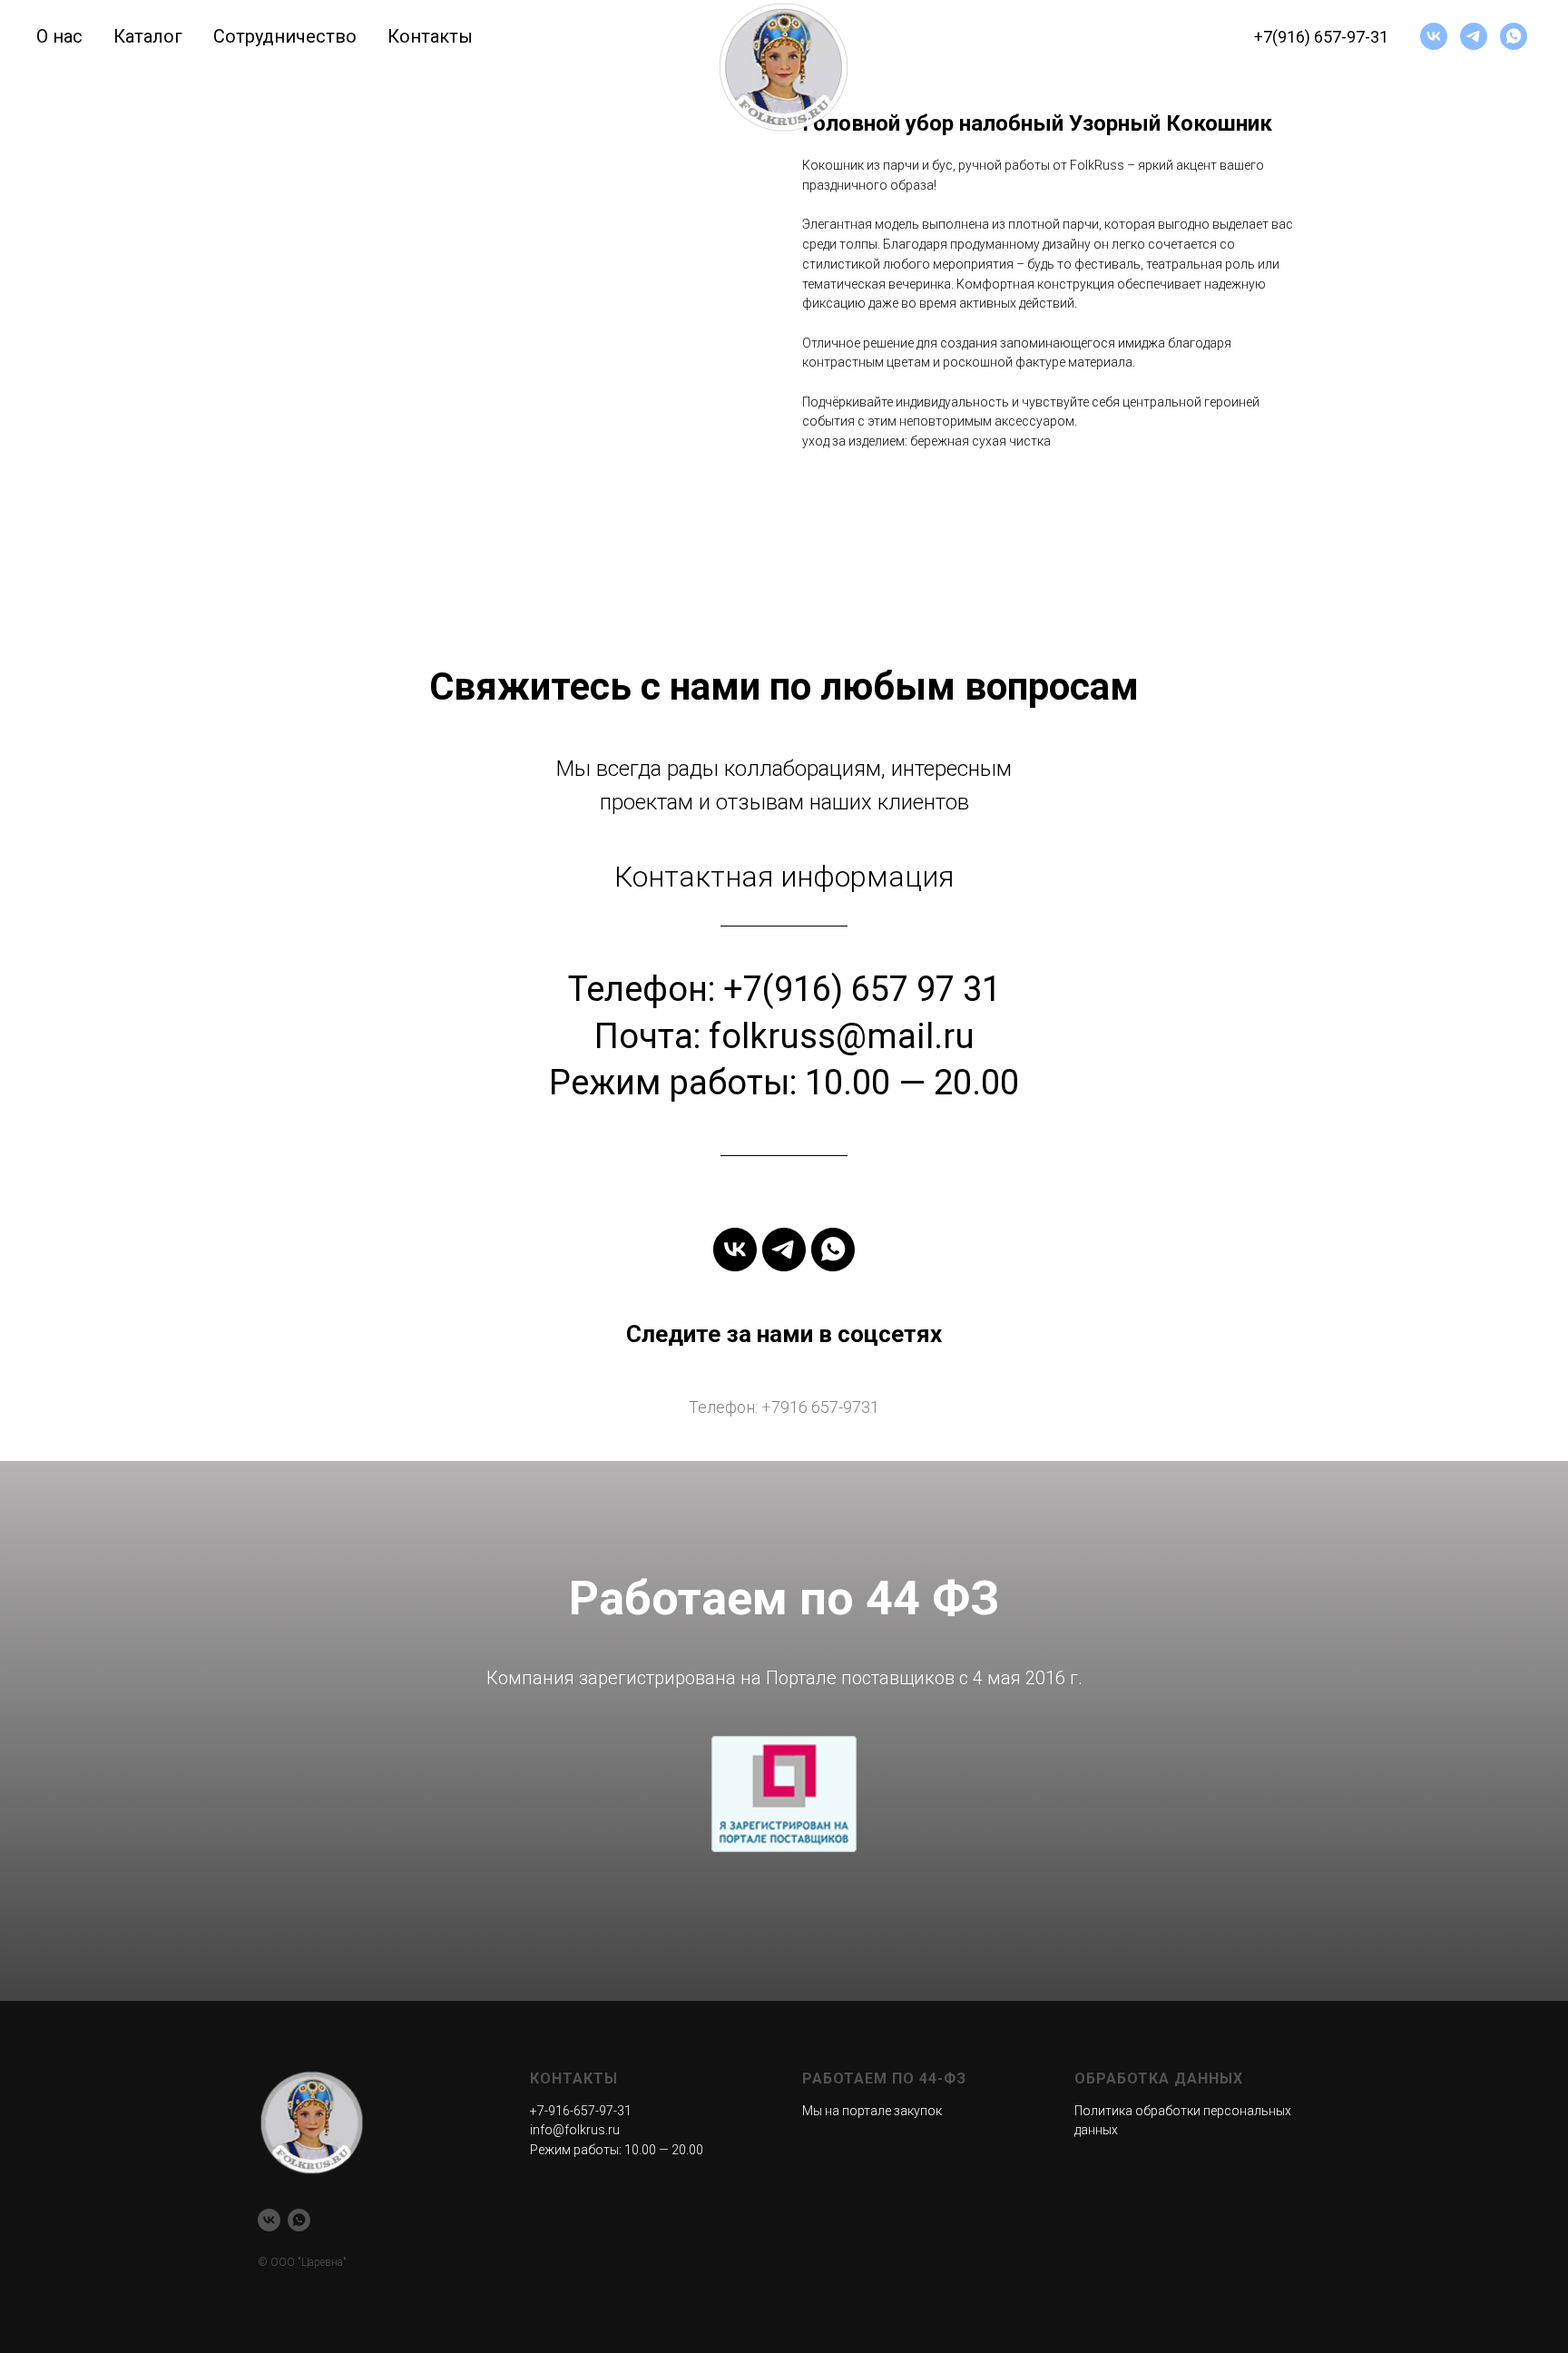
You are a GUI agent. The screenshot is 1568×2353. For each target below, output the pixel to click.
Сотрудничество (285, 36)
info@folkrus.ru (575, 2130)
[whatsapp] (1514, 36)
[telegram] (1474, 36)
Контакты (430, 36)
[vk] (1434, 36)
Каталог (148, 36)
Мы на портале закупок (872, 2111)
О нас (59, 36)
